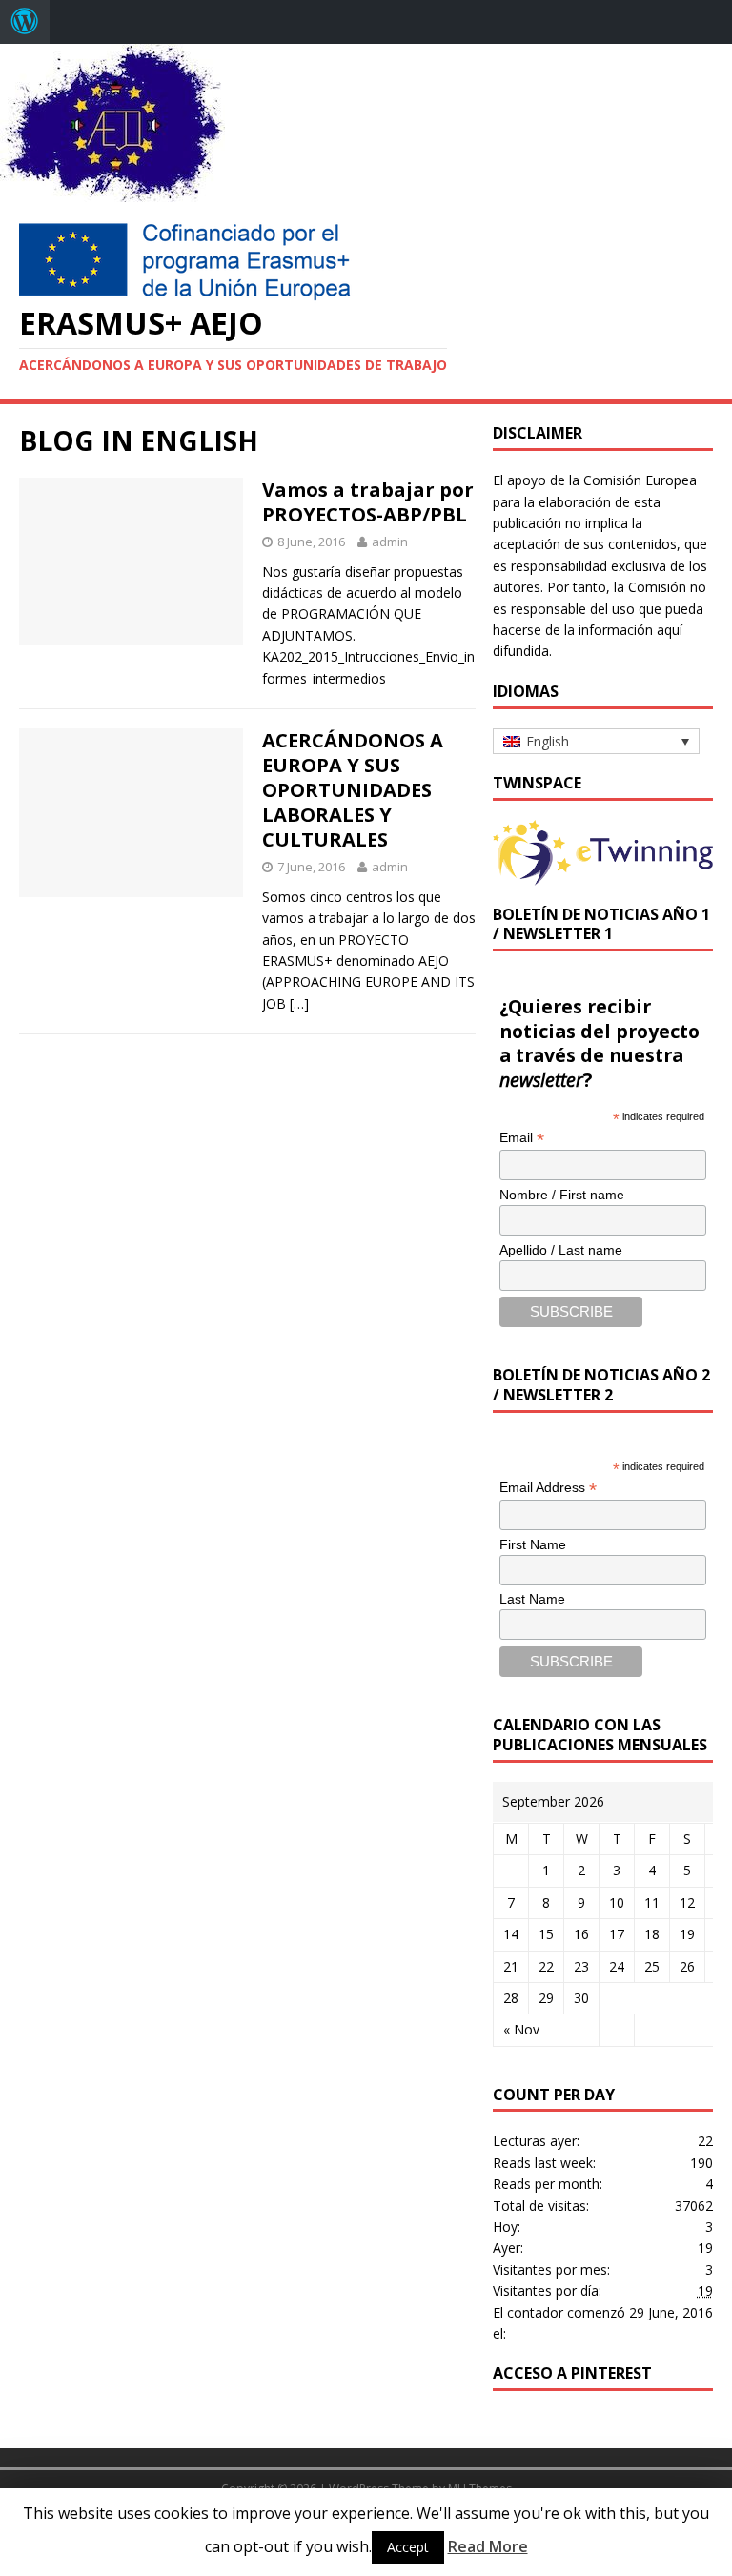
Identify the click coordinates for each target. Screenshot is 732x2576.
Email (522, 1138)
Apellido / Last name (561, 1250)
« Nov (521, 2029)
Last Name (532, 1599)
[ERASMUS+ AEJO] (112, 191)
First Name (533, 1544)
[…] (299, 1003)
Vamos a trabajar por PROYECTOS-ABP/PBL (368, 502)
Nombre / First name (562, 1195)
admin (390, 542)
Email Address (548, 1488)
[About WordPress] (25, 22)
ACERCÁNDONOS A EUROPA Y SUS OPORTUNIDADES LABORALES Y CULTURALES (353, 790)
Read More (488, 2546)
